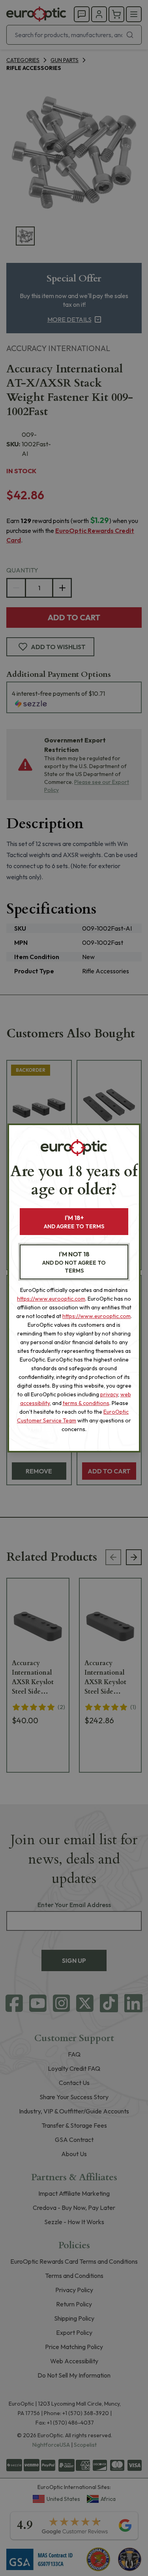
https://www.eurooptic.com (51, 1299)
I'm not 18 (74, 1262)
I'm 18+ (74, 1222)
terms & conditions (86, 1403)
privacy (109, 1394)
